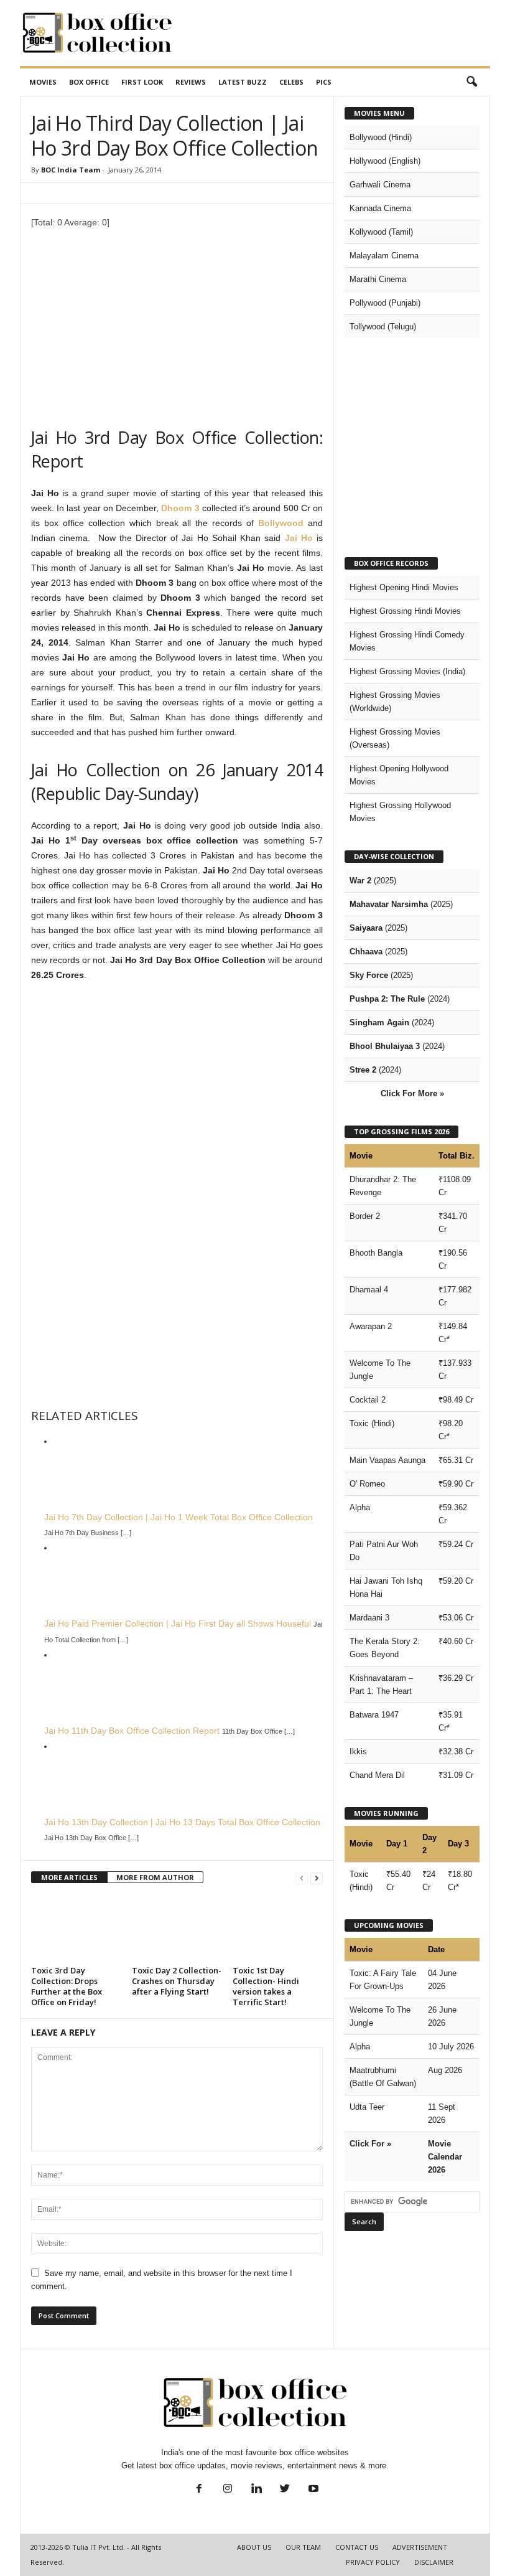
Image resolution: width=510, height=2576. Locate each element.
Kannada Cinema (380, 208)
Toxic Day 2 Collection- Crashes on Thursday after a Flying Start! (177, 1981)
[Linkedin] (256, 2490)
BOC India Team (71, 170)
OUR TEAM (303, 2547)
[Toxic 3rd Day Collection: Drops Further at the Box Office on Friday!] (76, 1928)
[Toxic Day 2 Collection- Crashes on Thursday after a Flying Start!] (177, 1928)
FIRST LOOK (142, 82)
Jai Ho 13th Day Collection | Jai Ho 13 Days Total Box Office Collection (182, 1822)
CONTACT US (357, 2547)
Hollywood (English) (385, 161)
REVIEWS (191, 82)
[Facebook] (199, 2490)
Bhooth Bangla (376, 1253)
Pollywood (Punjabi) (385, 303)
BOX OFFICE (89, 82)
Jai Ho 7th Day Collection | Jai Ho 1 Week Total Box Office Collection (178, 1517)
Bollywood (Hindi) (381, 137)
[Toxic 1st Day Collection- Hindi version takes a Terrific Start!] (278, 1928)
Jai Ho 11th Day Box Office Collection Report (132, 1731)
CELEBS (291, 82)
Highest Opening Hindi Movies (404, 587)
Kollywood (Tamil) (381, 232)
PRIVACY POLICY (373, 2562)
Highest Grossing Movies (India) (407, 671)
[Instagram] (228, 2490)
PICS (324, 82)
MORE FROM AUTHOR (155, 1877)
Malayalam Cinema (384, 256)
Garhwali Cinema (380, 185)
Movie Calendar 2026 (445, 2157)
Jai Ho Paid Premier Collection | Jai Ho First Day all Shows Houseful (178, 1624)
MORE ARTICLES (69, 1877)
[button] (471, 82)
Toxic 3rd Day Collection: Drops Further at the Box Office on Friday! (67, 1986)
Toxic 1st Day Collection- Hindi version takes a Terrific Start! (266, 1986)
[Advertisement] (332, 33)
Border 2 (365, 1216)
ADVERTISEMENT (420, 2547)
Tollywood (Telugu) (383, 327)
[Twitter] (285, 2490)
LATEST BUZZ (243, 82)
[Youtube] (312, 2490)
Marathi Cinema (378, 279)
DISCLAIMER (434, 2562)
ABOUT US (254, 2547)
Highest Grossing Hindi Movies (405, 611)
